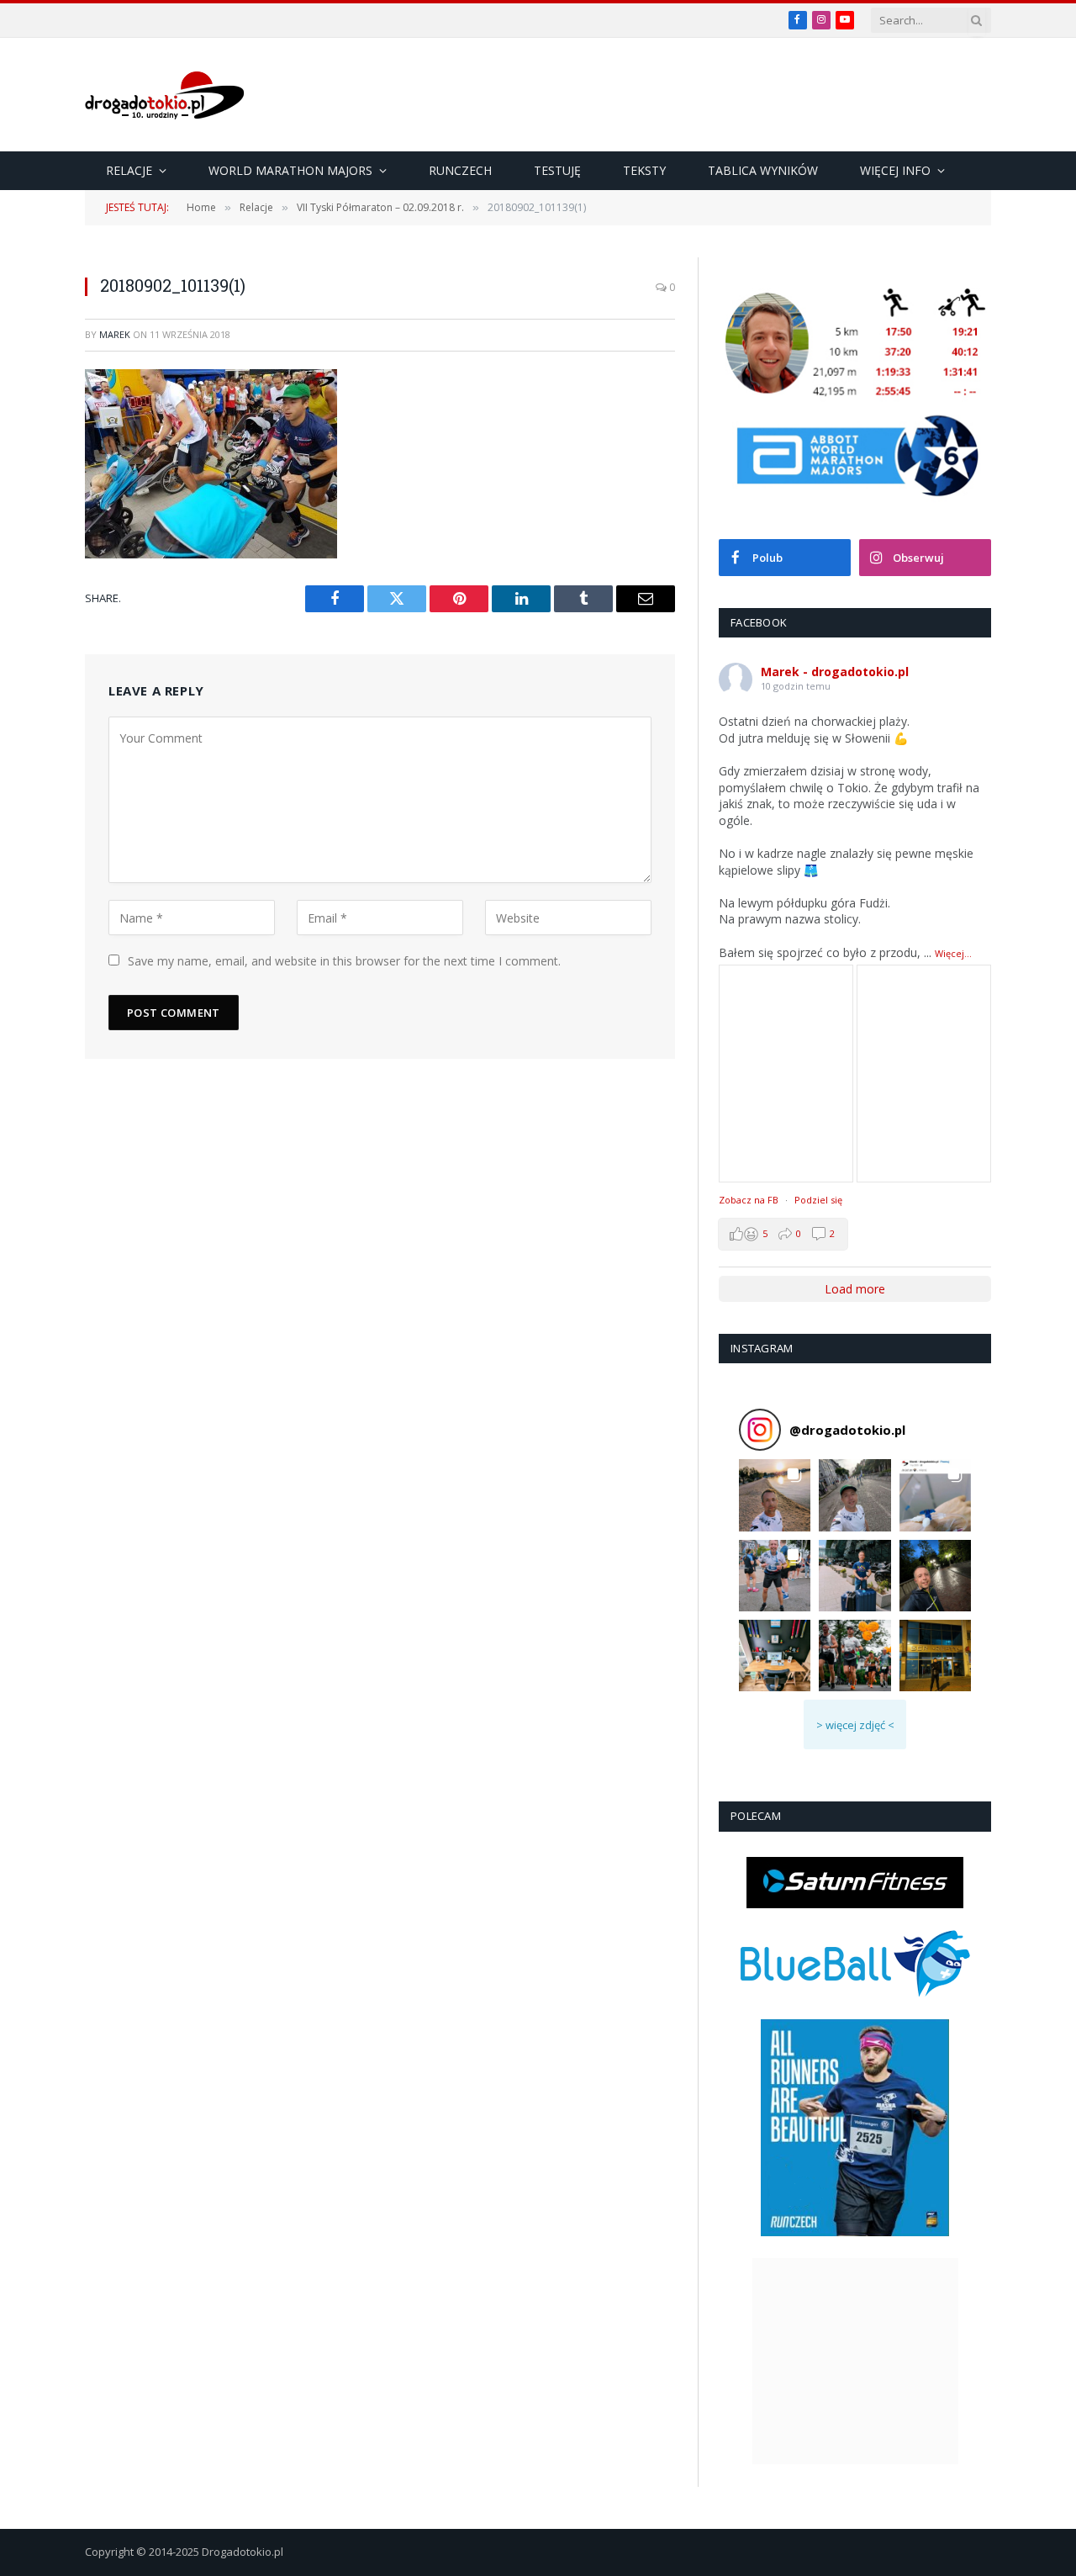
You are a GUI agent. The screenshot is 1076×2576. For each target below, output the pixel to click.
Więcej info (895, 170)
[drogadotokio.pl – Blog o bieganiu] (165, 95)
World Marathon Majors (290, 170)
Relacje (129, 170)
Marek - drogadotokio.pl (835, 672)
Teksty (644, 170)
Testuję (557, 170)
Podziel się (818, 1200)
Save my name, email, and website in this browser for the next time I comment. (344, 961)
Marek (115, 334)
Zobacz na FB (749, 1200)
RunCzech (460, 170)
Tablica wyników (763, 170)
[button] (775, 1495)
